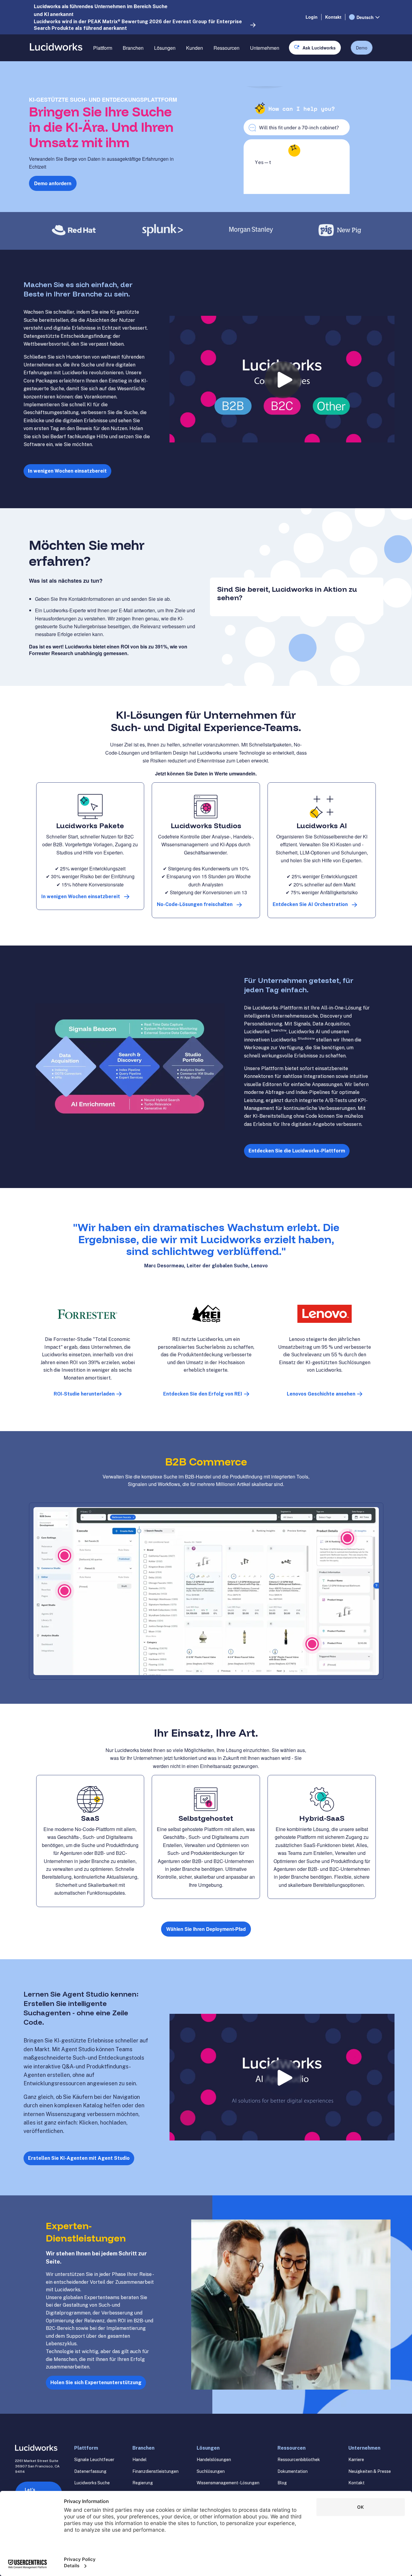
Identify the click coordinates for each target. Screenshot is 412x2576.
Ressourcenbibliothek (299, 2460)
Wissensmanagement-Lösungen (228, 2483)
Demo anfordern (53, 183)
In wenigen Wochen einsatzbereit (67, 471)
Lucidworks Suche (92, 2483)
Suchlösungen (211, 2471)
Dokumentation (293, 2471)
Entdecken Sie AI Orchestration (310, 904)
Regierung (143, 2483)
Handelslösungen (214, 2460)
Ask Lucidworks (319, 48)
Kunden (195, 48)
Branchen (133, 48)
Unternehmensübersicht (275, 69)
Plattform (103, 48)
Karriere (356, 2460)
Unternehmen (265, 48)
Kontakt (333, 17)
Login (312, 17)
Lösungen (165, 48)
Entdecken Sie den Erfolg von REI (203, 1394)
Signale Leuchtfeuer (94, 2460)
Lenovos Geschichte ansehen (321, 1394)
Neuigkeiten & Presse (370, 2471)
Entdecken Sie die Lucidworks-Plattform (297, 1151)
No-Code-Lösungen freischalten (195, 904)
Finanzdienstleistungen (155, 2471)
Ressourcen (227, 48)
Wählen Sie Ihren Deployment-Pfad (206, 1929)
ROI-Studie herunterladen (84, 1394)
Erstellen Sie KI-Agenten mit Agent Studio (79, 2158)
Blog (282, 2483)
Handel (139, 2460)
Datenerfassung (90, 2471)
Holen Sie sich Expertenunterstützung (96, 2383)
